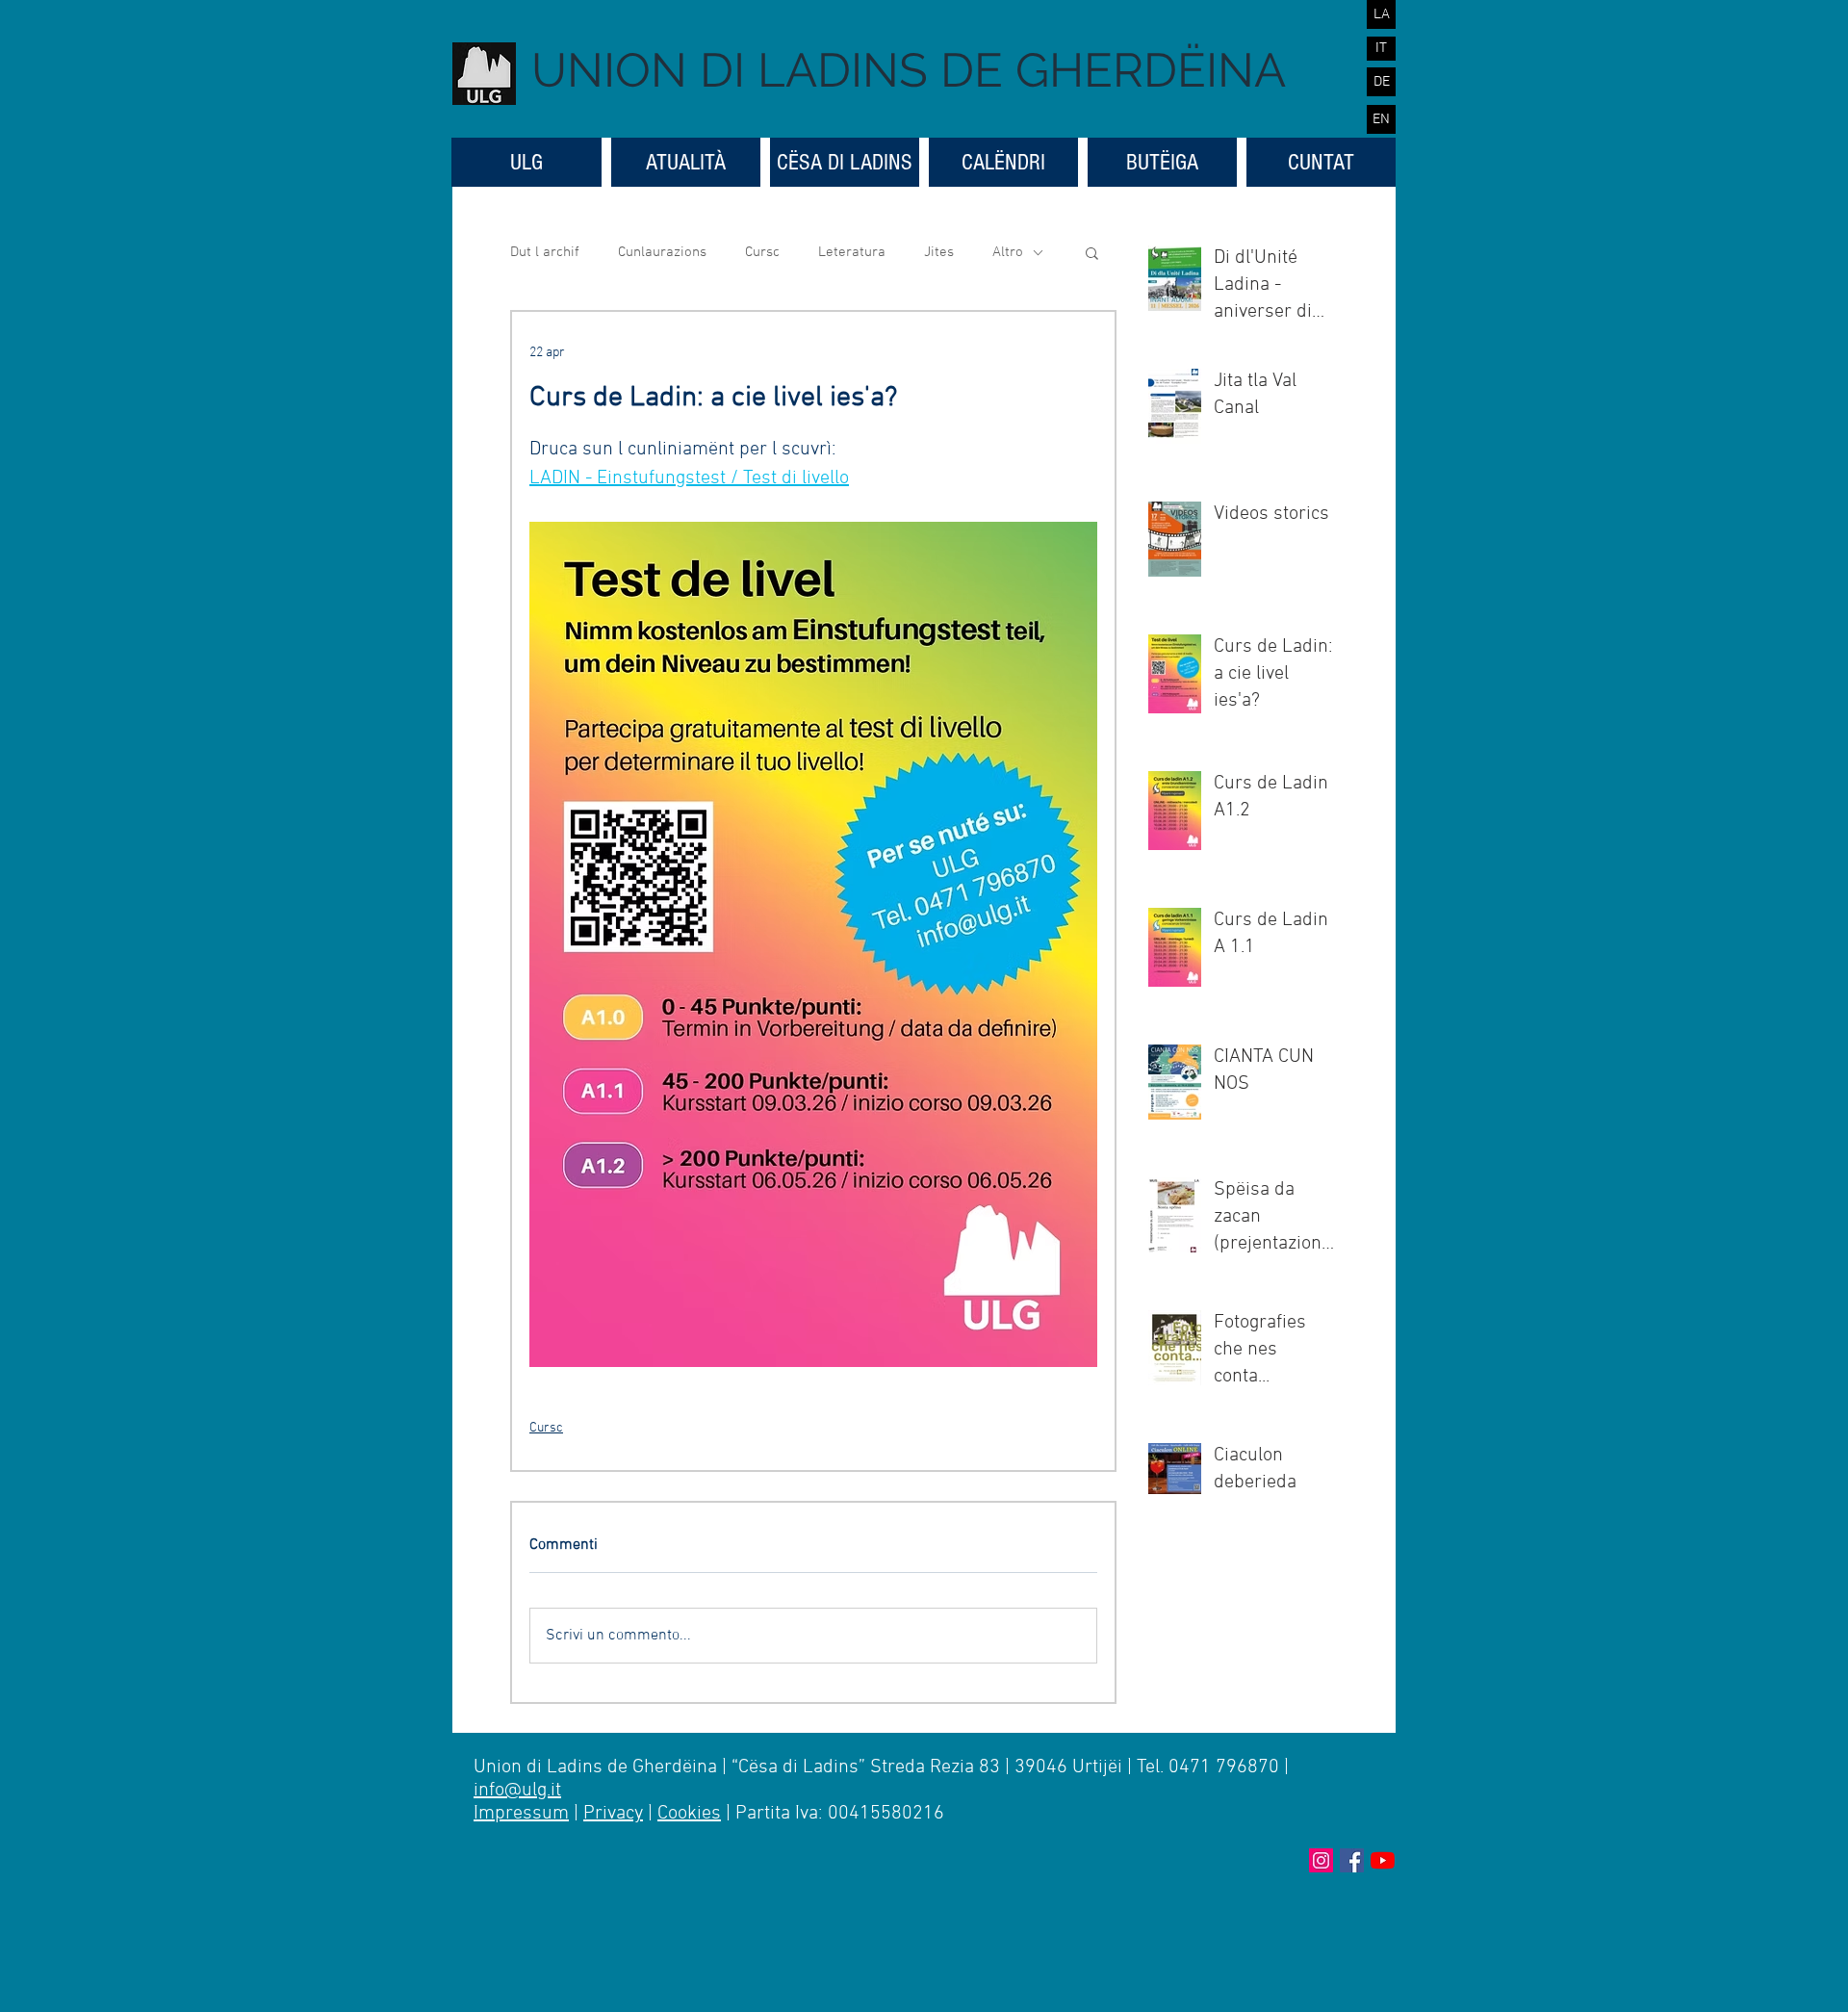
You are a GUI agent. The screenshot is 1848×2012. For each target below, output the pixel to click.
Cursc (762, 252)
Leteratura (852, 252)
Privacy (613, 1814)
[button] (1092, 252)
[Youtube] (1383, 1860)
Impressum (521, 1814)
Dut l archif (545, 252)
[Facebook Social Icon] (1352, 1860)
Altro (1008, 252)
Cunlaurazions (662, 252)
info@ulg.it (517, 1791)
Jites (939, 252)
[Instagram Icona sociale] (1321, 1860)
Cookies (689, 1814)
